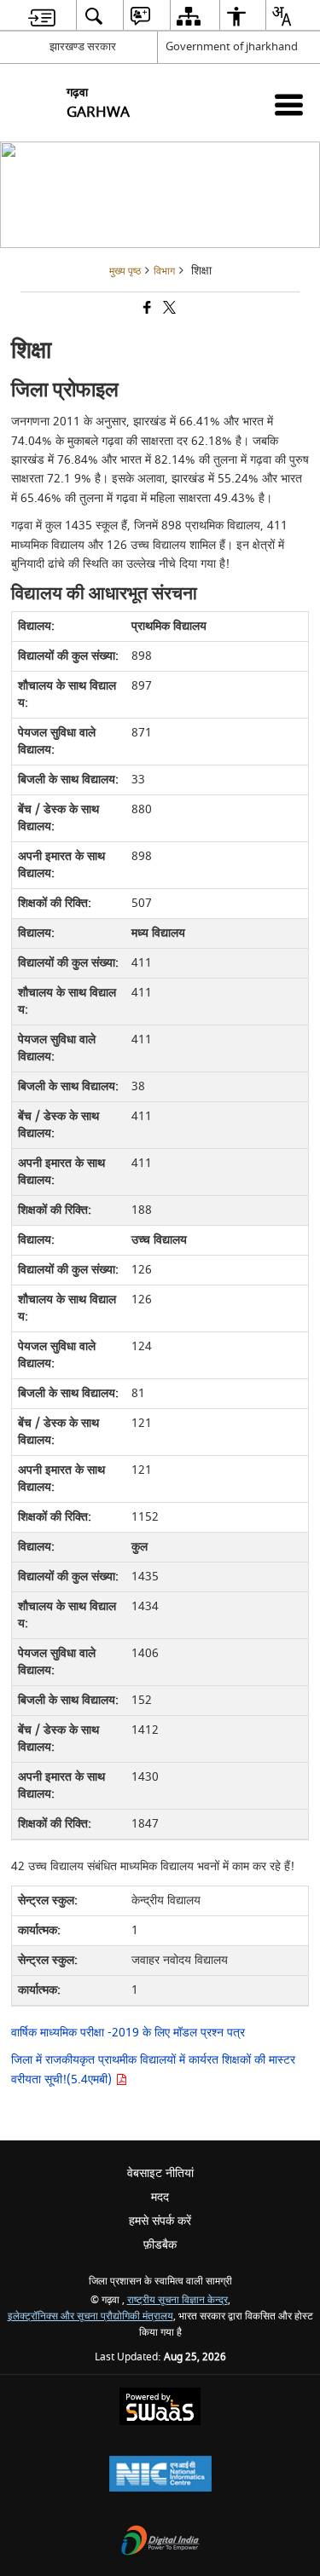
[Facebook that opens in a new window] (146, 310)
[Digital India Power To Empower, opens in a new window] (160, 2542)
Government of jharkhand (232, 46)
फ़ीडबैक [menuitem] (160, 2245)
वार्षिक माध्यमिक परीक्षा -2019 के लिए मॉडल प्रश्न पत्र (128, 2033)
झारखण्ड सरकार (83, 46)
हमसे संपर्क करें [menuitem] (160, 2221)
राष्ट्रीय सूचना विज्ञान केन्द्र (177, 2300)
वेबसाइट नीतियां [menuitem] (160, 2173)
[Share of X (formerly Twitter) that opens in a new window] (168, 310)
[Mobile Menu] (289, 104)
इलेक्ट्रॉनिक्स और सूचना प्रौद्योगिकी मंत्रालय (90, 2316)
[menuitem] (42, 16)
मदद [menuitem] (160, 2197)
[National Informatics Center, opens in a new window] (160, 2476)
